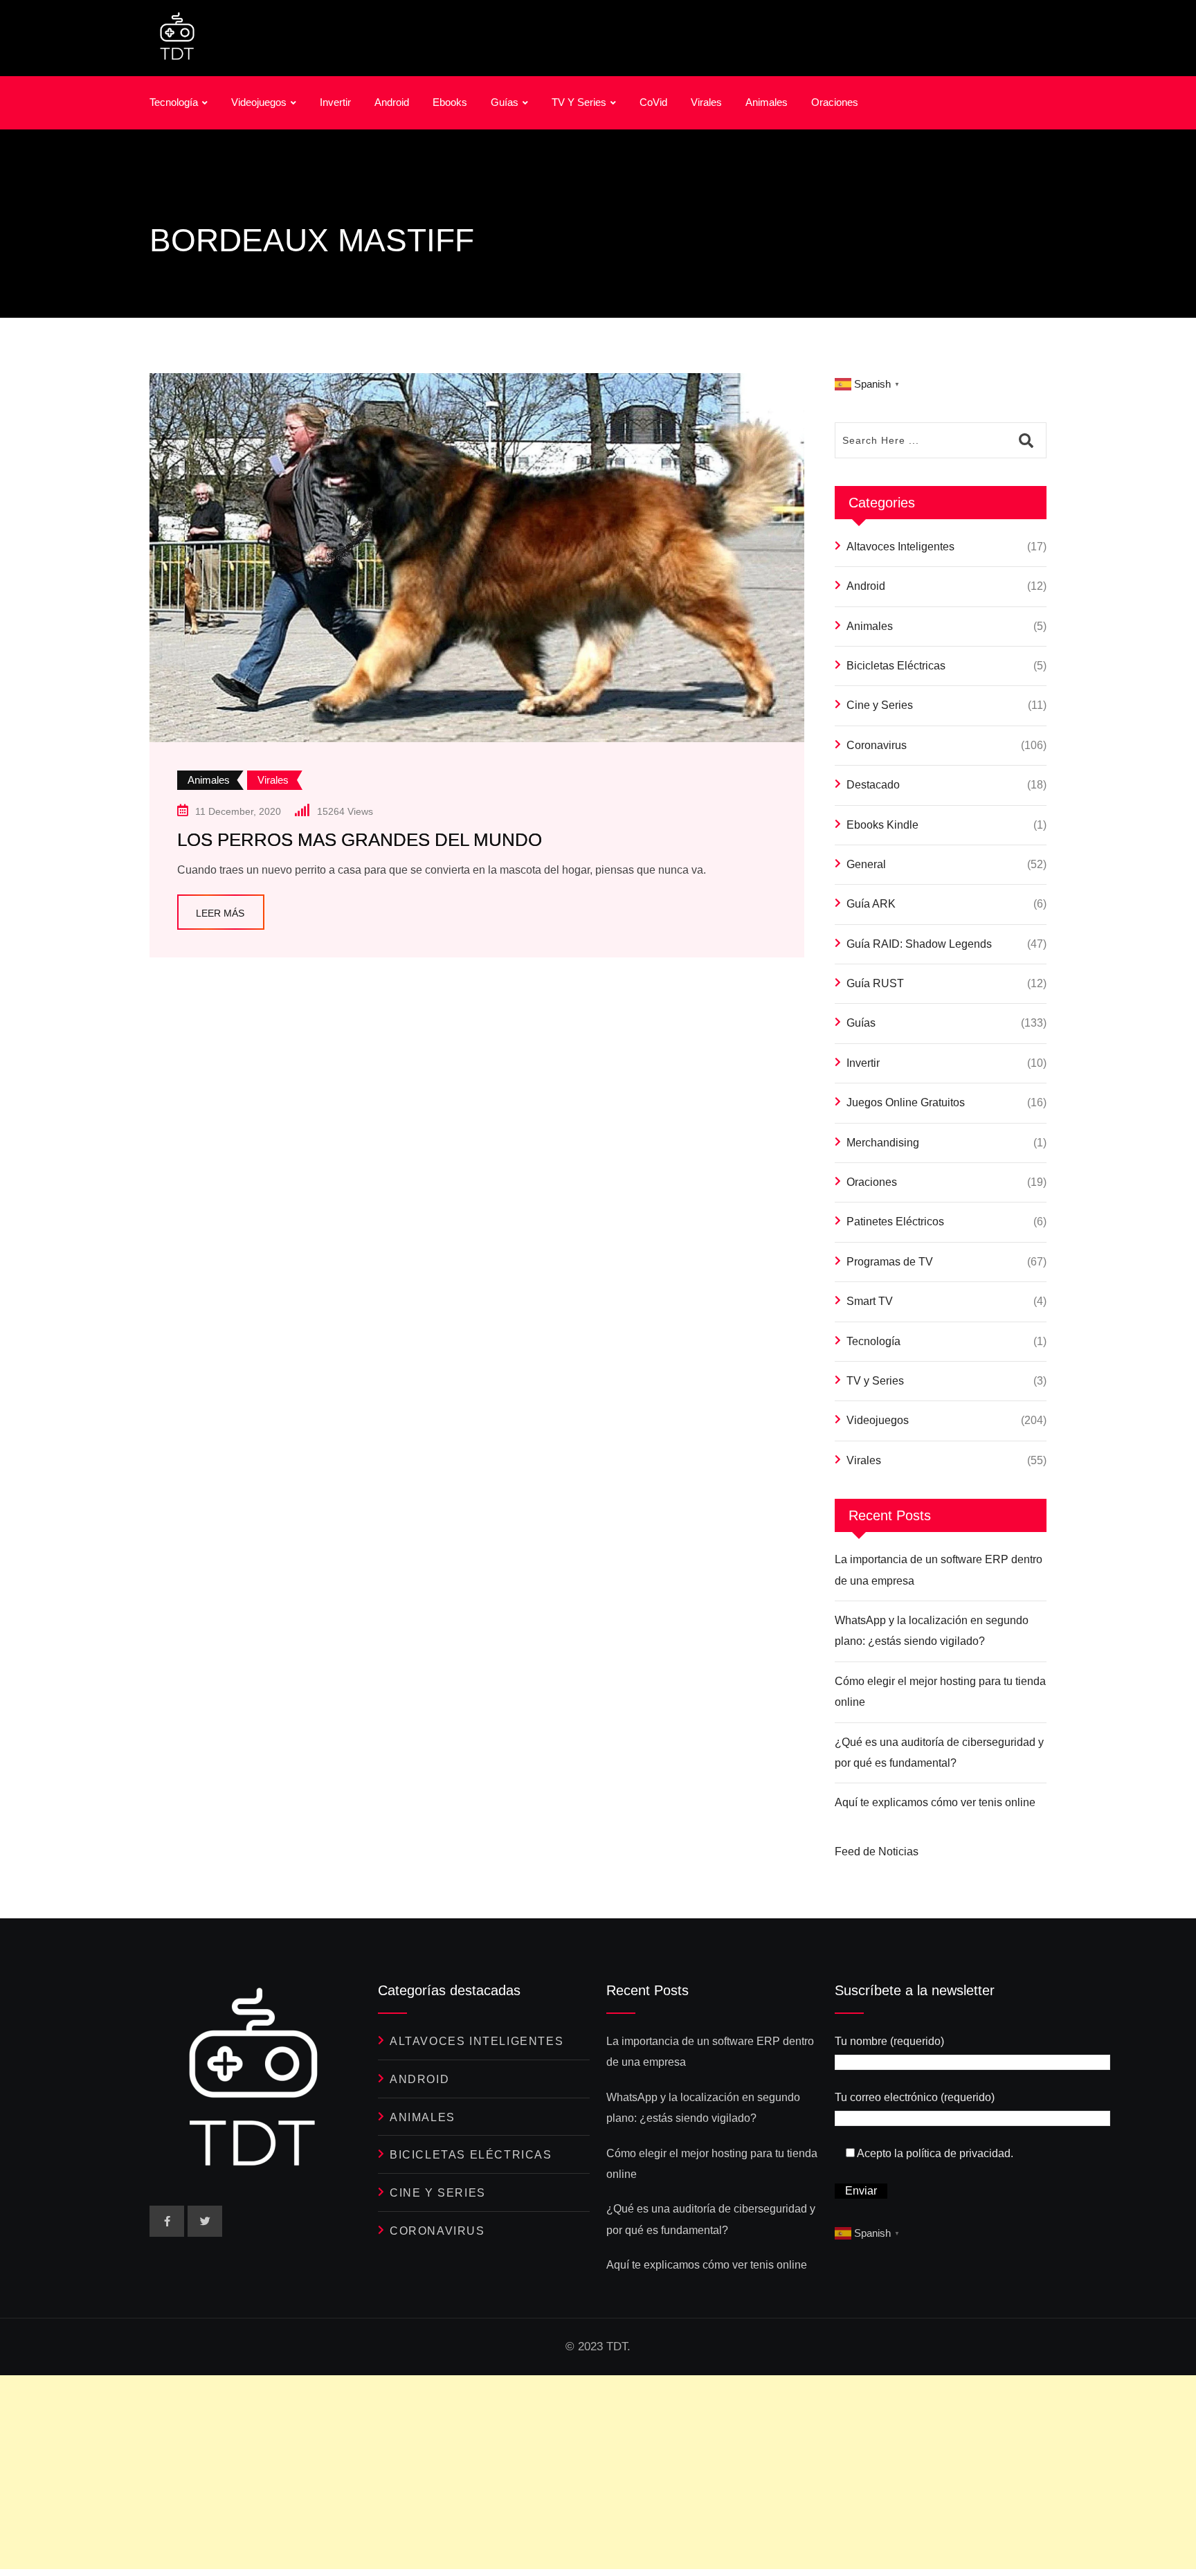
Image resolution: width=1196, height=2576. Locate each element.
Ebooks (450, 102)
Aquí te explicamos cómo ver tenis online (935, 1802)
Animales (767, 102)
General (866, 864)
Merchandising (883, 1143)
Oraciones (835, 102)
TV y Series (579, 102)
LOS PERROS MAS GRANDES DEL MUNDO (360, 840)
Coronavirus (877, 745)
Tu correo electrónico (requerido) (915, 2097)
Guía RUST (875, 983)
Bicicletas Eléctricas (896, 666)
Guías (505, 102)
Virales (706, 102)
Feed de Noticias (877, 1852)
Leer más (220, 913)
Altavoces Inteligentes (900, 547)
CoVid (653, 102)
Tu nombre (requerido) (889, 2041)
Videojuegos (259, 102)
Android (392, 102)
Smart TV (870, 1301)
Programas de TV (890, 1262)
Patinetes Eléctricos (895, 1222)
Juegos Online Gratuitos (906, 1102)
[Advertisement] (415, 2472)
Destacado (873, 785)
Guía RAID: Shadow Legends (919, 944)
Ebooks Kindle (882, 825)
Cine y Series (880, 705)
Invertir (335, 102)
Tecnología (174, 102)
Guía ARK (871, 904)
